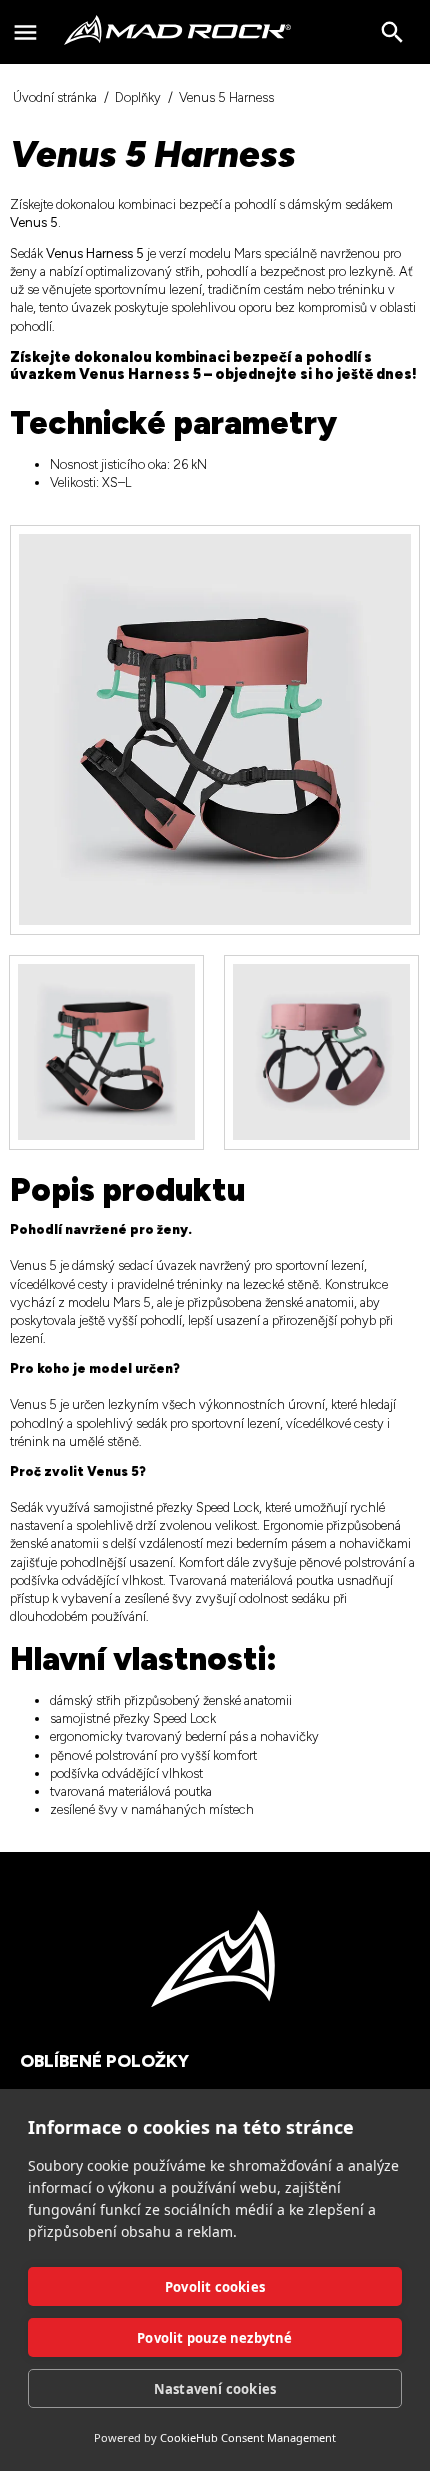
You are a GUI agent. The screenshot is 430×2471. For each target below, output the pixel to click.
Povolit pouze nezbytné (214, 2338)
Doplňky (138, 97)
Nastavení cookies (215, 2389)
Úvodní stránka (55, 97)
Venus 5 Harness (226, 97)
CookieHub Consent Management (248, 2437)
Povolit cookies (215, 2287)
